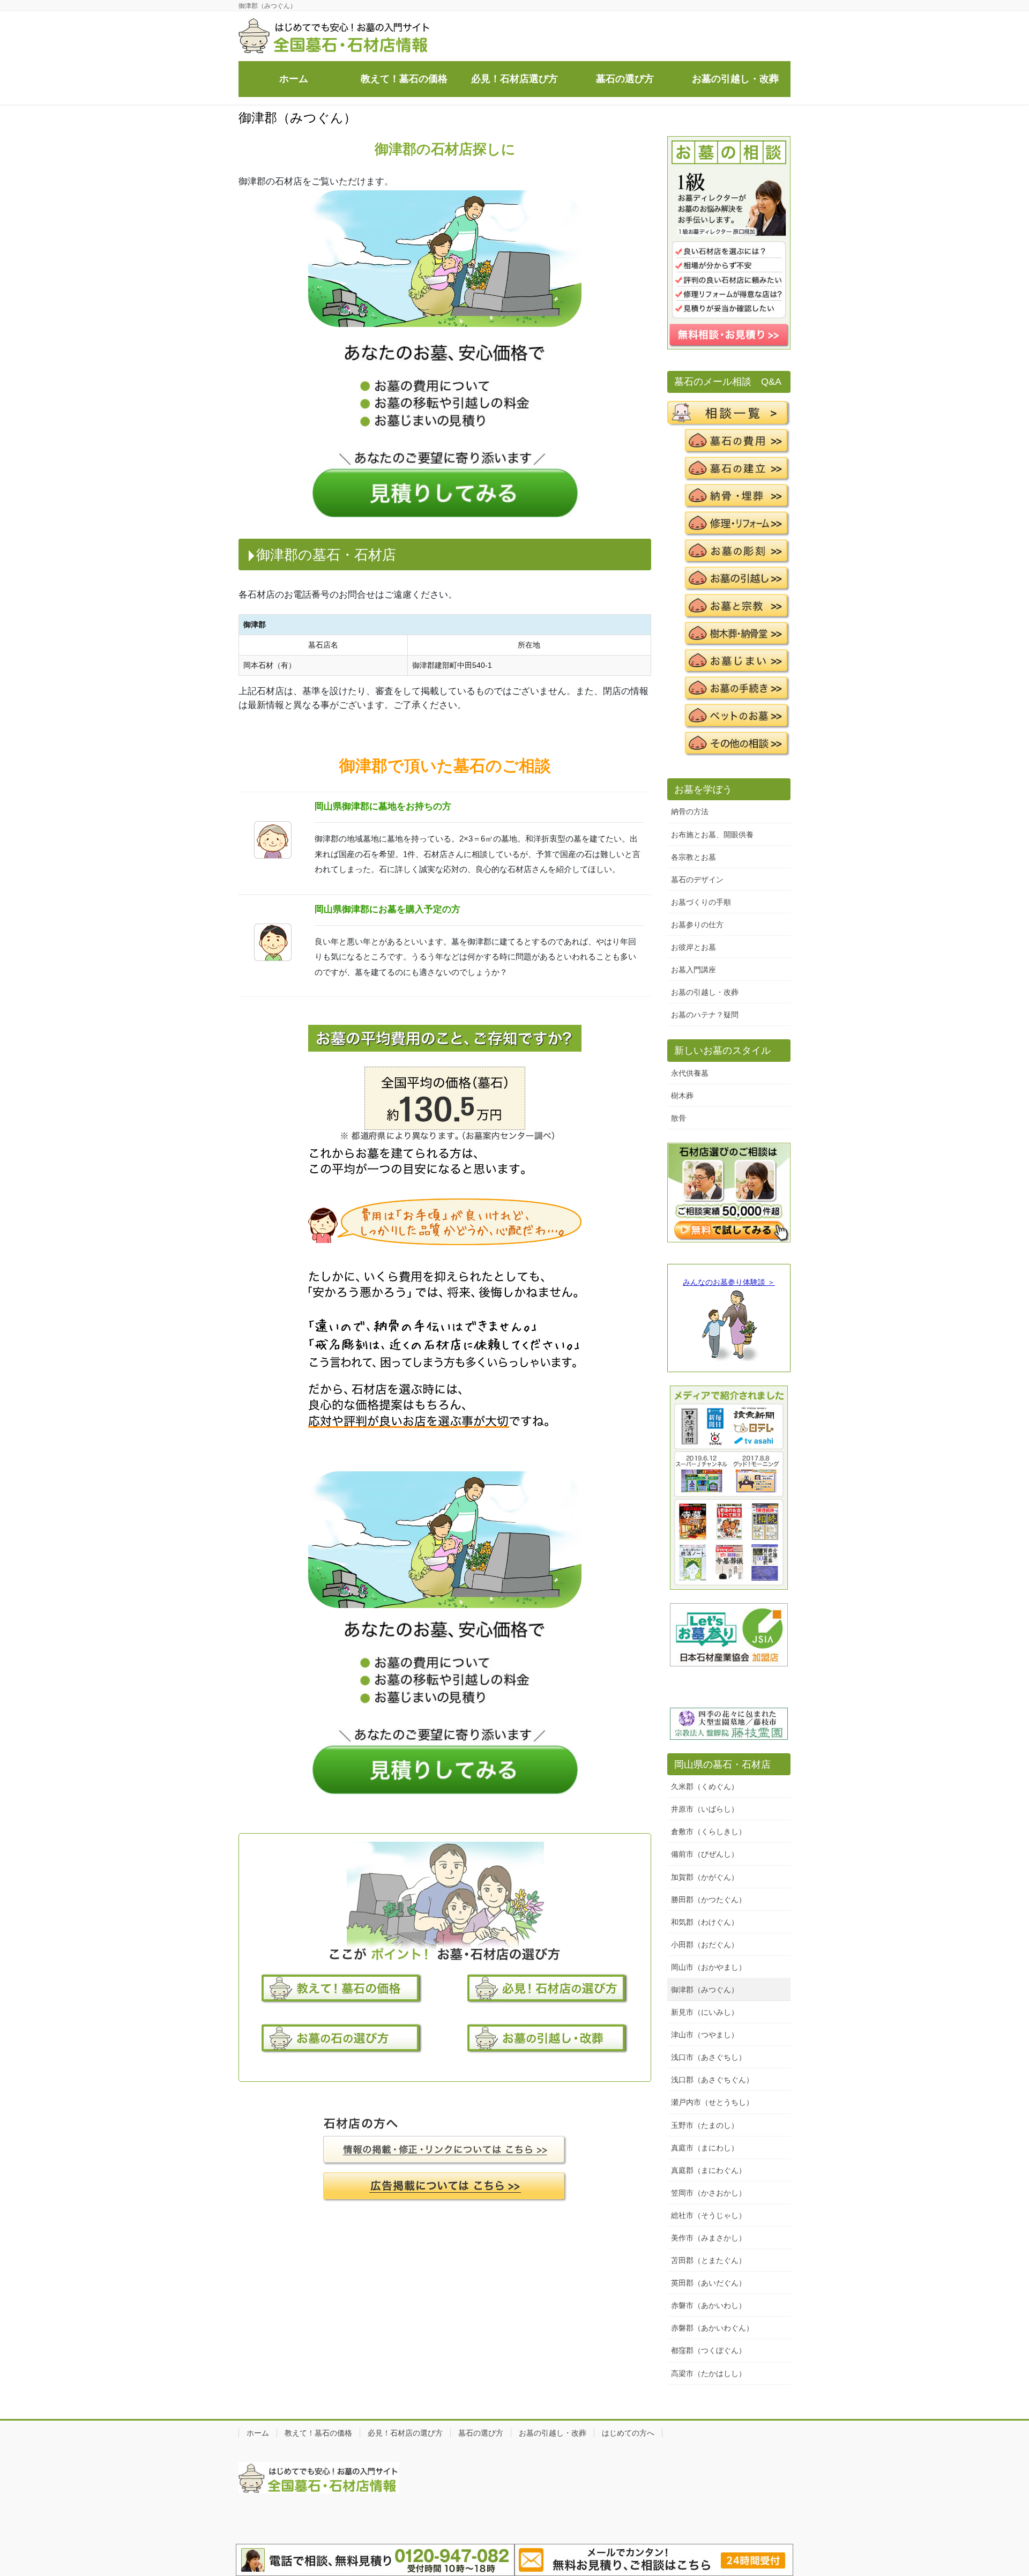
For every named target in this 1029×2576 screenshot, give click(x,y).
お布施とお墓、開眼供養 (712, 835)
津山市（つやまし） (705, 2035)
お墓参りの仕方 (697, 925)
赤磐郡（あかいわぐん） (712, 2328)
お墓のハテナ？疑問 (705, 1015)
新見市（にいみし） (705, 2012)
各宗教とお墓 (694, 857)
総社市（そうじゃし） (709, 2215)
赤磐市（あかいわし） (709, 2305)
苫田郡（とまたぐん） (709, 2260)
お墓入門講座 (694, 970)
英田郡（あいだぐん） (709, 2283)
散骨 (678, 1118)
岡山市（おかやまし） (709, 1967)
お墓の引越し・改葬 (705, 992)
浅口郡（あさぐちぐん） (712, 2080)
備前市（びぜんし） (705, 1854)
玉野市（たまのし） (705, 2125)
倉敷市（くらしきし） (709, 1832)
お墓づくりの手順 (701, 902)
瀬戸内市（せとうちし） (712, 2102)
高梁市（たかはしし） (709, 2373)
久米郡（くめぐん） (705, 1786)
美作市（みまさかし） (709, 2238)
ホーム (258, 2433)
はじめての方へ (628, 2433)
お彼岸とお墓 (694, 947)
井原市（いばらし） (705, 1809)
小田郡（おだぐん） (705, 1945)
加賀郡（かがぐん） (705, 1877)
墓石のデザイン (697, 880)
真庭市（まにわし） (705, 2148)
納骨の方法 (690, 811)
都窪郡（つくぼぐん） (709, 2350)
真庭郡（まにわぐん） (709, 2170)
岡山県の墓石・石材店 (722, 1765)
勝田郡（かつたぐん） (709, 1900)
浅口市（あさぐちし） (709, 2057)
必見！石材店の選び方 (405, 2433)
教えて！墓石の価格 (318, 2433)
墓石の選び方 (481, 2433)
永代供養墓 (690, 1073)
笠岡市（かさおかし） (709, 2193)
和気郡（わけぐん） (705, 1922)
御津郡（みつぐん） (705, 1990)
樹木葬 (682, 1096)
